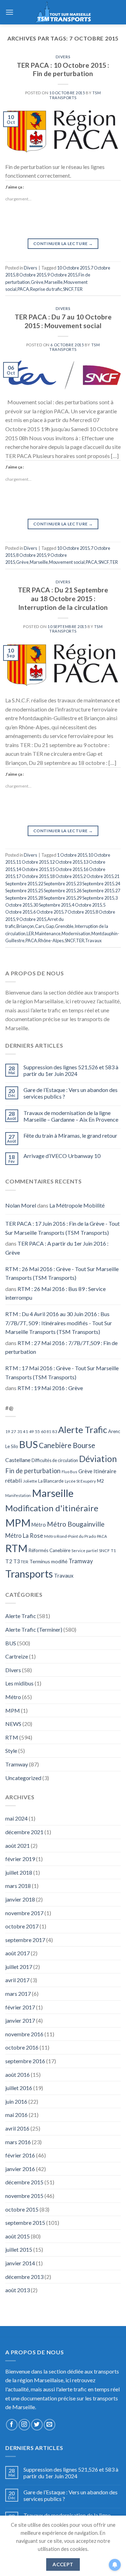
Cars (40, 926)
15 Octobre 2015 (66, 869)
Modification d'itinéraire (52, 1508)
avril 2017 (17, 1980)
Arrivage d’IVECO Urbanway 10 (62, 1156)
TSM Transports (75, 95)
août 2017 (17, 1953)
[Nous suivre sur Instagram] (24, 2425)
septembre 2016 (25, 2061)
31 (20, 1431)
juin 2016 (16, 2101)
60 (43, 1431)
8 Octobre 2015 (31, 275)
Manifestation (18, 1495)
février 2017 (20, 2007)
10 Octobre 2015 (73, 268)
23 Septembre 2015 (95, 884)
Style (11, 1751)
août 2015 (17, 2236)
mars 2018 (18, 1886)
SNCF (68, 289)
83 (55, 1431)
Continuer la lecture (63, 243)
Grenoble (64, 926)
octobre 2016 (22, 2047)
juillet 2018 (19, 1872)
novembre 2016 (24, 2034)
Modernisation (76, 933)
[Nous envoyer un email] (50, 2425)
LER (30, 933)
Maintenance (48, 933)
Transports (29, 1574)
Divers (63, 57)
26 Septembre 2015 (95, 891)
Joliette (30, 1481)
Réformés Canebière (50, 1550)
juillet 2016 (19, 2088)
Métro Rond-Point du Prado (70, 1536)
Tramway (81, 1561)
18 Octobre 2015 (66, 876)
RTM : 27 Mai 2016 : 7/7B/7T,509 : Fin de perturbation (61, 1347)
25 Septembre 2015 (57, 891)
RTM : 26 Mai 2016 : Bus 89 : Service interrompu (55, 1293)
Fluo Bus (69, 1472)
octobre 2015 (22, 2209)
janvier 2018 (20, 1899)
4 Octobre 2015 (87, 905)
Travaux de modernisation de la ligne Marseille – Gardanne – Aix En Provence (71, 1116)
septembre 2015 (25, 2223)
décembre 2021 (24, 1832)
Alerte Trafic (83, 1430)
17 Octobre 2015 (32, 876)
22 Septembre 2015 (57, 884)
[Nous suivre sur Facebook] (12, 2425)
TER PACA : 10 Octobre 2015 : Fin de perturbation (63, 69)
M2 (100, 1481)
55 (37, 1431)
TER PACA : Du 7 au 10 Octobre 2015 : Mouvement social (63, 321)
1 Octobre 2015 (72, 855)
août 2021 (17, 1846)
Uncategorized (23, 1778)
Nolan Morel (21, 1205)
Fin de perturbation (33, 1471)
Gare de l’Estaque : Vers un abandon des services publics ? (71, 1093)
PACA (23, 289)
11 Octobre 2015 (32, 862)
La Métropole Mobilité (77, 1205)
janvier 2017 (20, 2020)
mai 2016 (16, 2115)
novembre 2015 (24, 2196)
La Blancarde (51, 1481)
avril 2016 (17, 2128)
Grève (37, 282)
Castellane (18, 1460)
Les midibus (19, 1683)
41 (26, 1431)
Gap (50, 926)
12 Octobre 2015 (66, 862)
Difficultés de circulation (55, 1460)
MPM (18, 1523)
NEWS (13, 1724)
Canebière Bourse (67, 1445)
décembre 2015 (24, 2182)
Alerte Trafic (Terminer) (34, 1629)
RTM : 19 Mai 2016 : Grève (50, 1388)
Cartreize (17, 1656)
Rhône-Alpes (51, 940)
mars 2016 (18, 2142)
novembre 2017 (24, 1913)
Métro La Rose (24, 1536)
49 (31, 1431)
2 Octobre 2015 (98, 876)
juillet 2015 (19, 2249)
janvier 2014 (20, 2263)
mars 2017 (18, 1994)
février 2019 (20, 1859)
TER (78, 289)
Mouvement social (67, 562)
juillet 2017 (19, 1967)
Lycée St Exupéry (80, 1481)
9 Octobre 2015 (62, 275)
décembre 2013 (24, 2277)
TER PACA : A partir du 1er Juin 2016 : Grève (57, 1248)
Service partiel (85, 1551)
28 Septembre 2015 (57, 898)
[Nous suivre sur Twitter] (37, 2425)
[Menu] (9, 12)
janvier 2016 (20, 2169)
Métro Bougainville (76, 1524)
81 (49, 1431)
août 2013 (17, 2290)
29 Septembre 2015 (95, 898)
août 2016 (17, 2075)
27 (14, 1431)
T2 (9, 1561)
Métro (39, 1525)
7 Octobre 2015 (79, 912)
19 (8, 1431)
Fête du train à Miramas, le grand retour (70, 1135)
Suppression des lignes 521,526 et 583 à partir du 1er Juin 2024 (71, 1070)
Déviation (98, 1459)
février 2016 (20, 2155)
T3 (16, 1561)
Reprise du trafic (46, 289)
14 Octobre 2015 (32, 869)
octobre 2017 (22, 1926)
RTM (16, 1548)
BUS (29, 1444)
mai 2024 (16, 1818)
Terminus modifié (48, 1561)
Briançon (25, 926)
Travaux (93, 940)
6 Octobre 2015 (48, 912)
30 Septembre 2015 (52, 905)
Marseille (54, 282)
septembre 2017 (25, 1940)
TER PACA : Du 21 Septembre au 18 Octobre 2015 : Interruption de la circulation (63, 599)
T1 (113, 1551)
